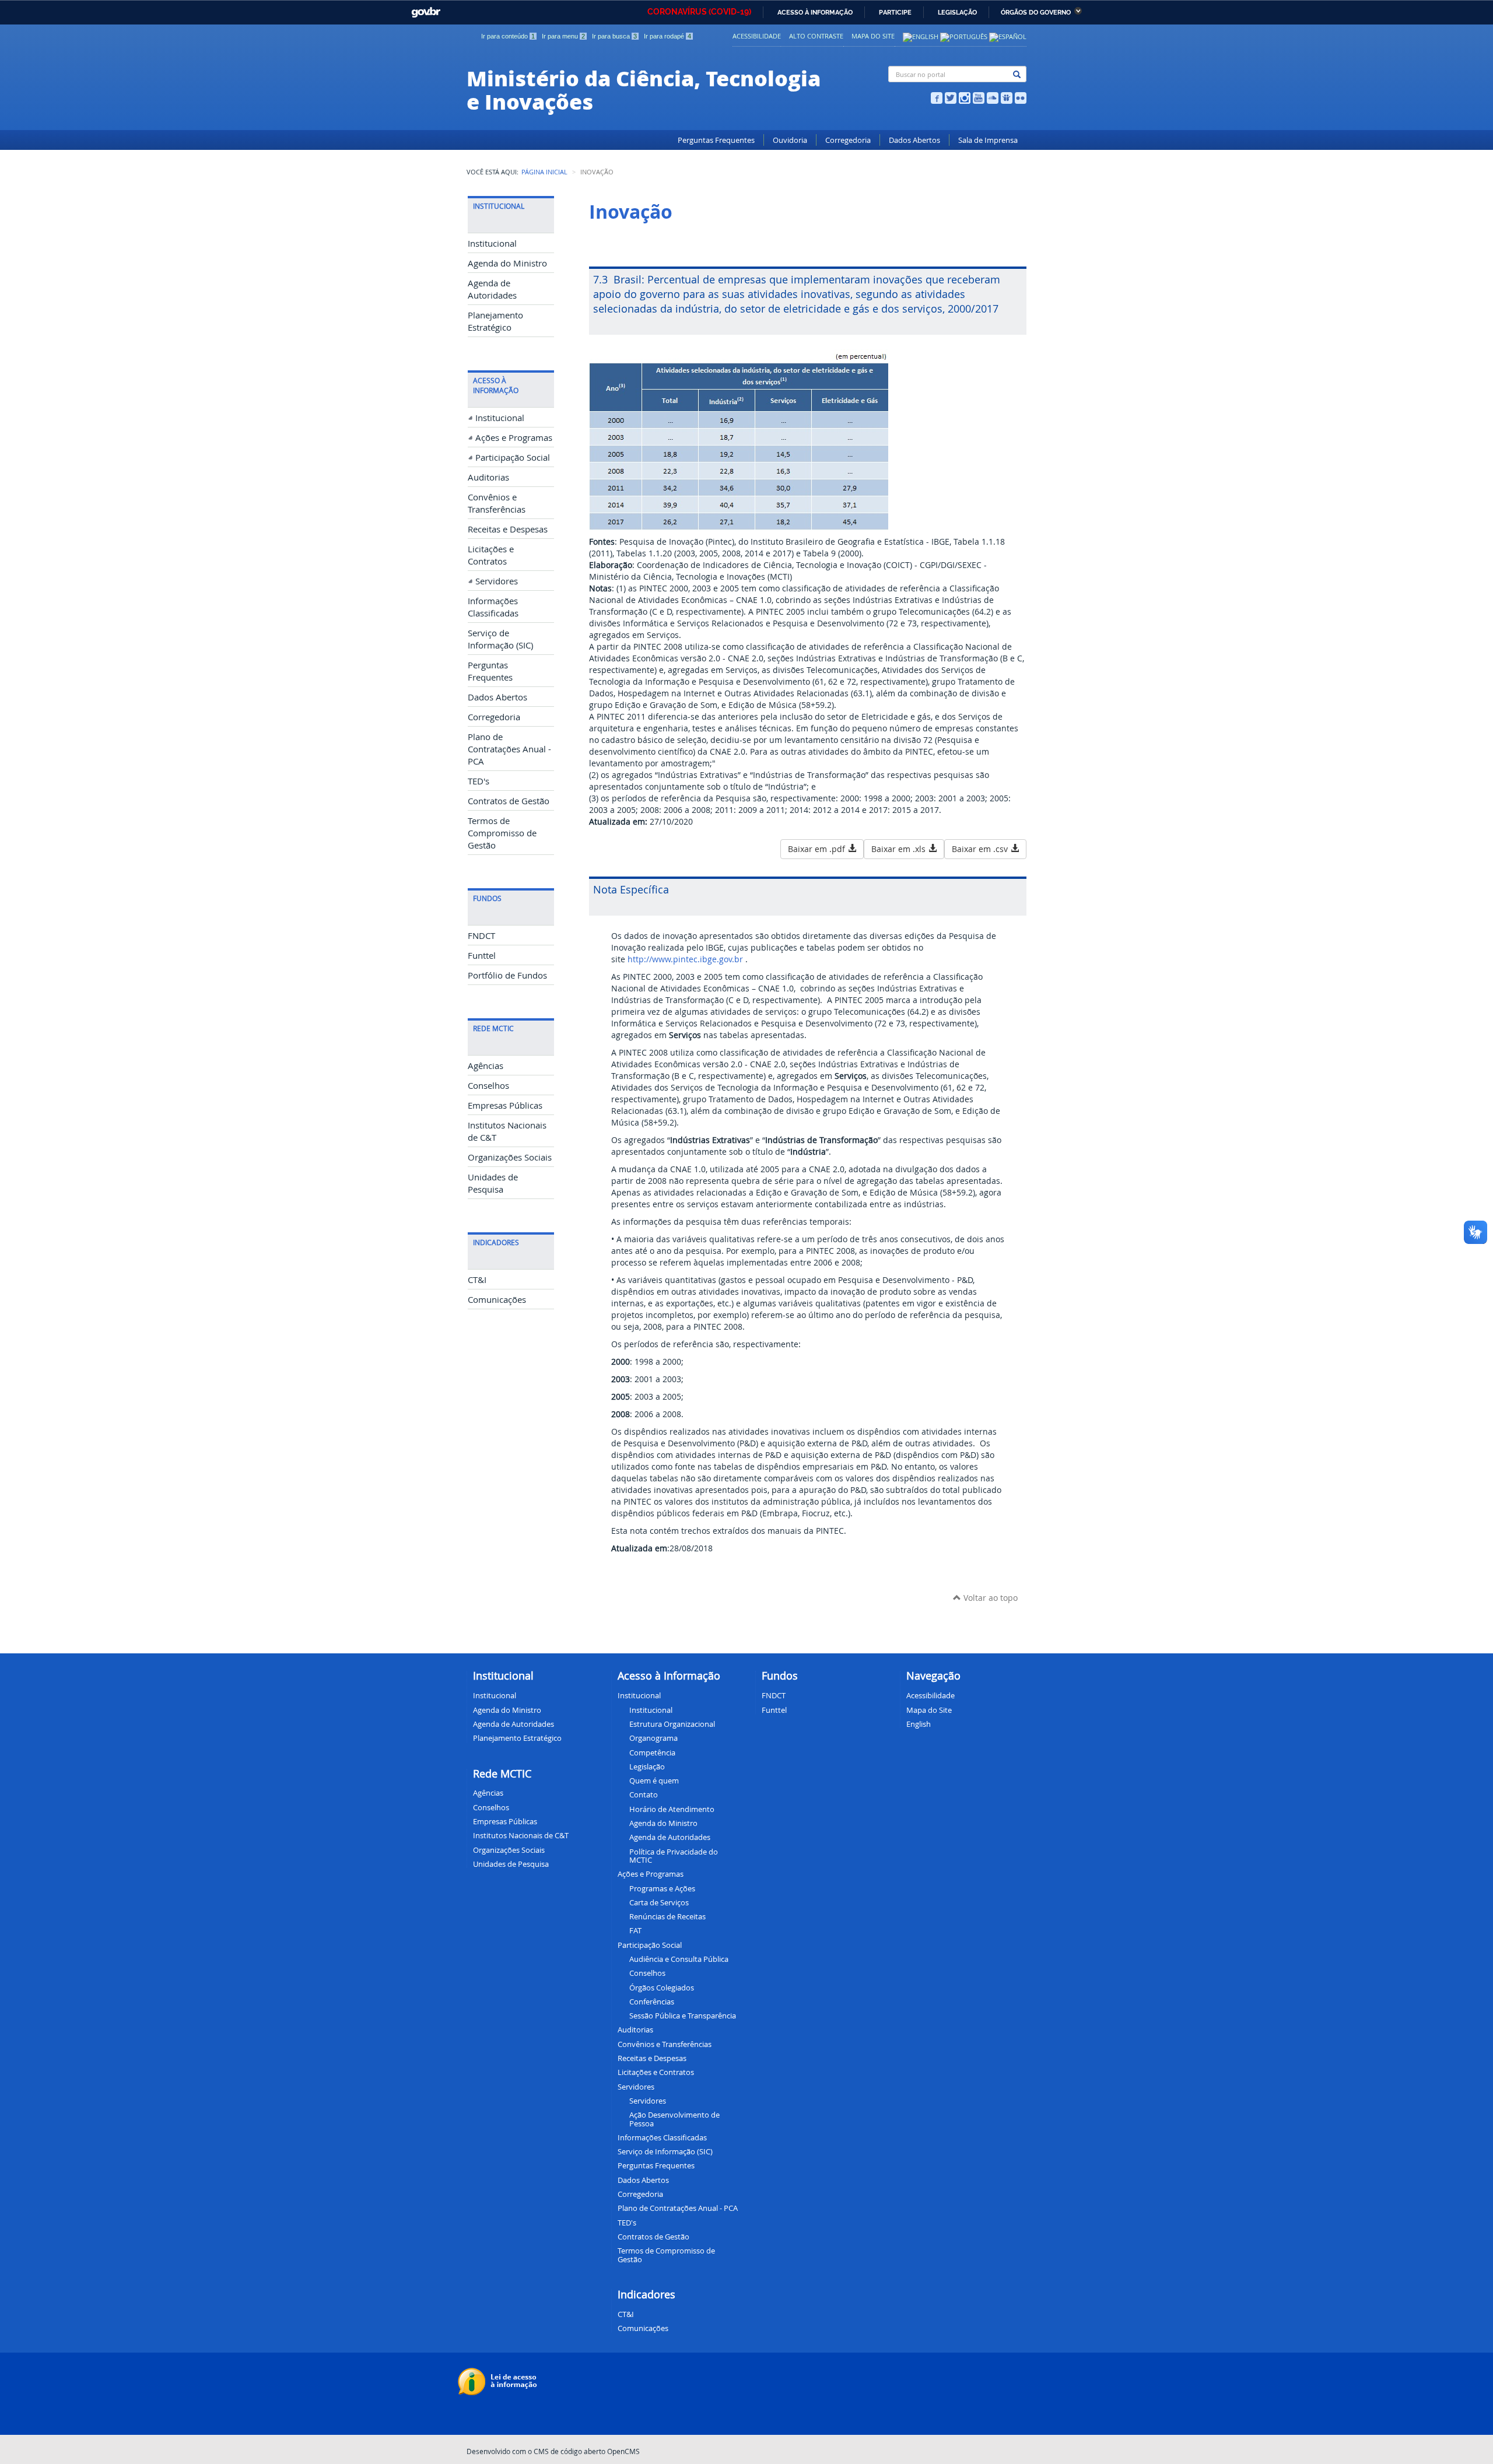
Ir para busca (614, 36)
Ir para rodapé (667, 36)
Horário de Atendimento (672, 1809)
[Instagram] (965, 97)
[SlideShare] (1007, 97)
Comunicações (497, 1300)
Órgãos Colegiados (662, 1988)
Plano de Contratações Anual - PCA (509, 749)
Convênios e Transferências (665, 2044)
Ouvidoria (790, 140)
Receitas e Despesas (508, 529)
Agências (486, 1066)
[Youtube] (979, 97)
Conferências (652, 2002)
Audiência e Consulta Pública (679, 1959)
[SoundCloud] (993, 97)
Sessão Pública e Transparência (683, 2016)
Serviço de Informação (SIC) (665, 2151)
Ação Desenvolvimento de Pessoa (674, 2119)
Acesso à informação (815, 13)
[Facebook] (937, 97)
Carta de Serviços (659, 1902)
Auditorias (488, 477)
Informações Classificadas (662, 2137)
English (919, 1724)
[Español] (1008, 36)
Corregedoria (848, 140)
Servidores (497, 581)
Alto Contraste (816, 36)
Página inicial (544, 172)
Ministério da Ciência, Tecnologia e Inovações (644, 89)
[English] (921, 36)
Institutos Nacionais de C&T (521, 1835)
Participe (895, 13)
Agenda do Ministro (507, 263)
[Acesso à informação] (499, 2381)
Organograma (653, 1738)
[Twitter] (951, 97)
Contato (644, 1794)
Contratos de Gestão (509, 801)
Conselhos (488, 1086)
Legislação (957, 13)
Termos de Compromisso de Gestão (502, 833)
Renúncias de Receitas (667, 1916)
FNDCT (481, 936)
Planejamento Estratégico (517, 1738)
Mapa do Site (873, 36)
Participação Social (513, 458)
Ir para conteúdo (508, 36)
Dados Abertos (914, 140)
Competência (652, 1753)
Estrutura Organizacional (672, 1724)
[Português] (964, 36)
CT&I (477, 1280)
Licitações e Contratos (656, 2072)
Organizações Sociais (510, 1157)
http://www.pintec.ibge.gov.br (685, 959)
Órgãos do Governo (1036, 13)
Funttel (482, 956)
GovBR (423, 9)
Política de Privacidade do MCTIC (674, 1856)
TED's (479, 781)
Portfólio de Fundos (507, 975)
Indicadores (646, 2294)
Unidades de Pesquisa (511, 1864)
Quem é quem (654, 1780)
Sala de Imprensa (988, 140)
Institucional (492, 243)
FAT (635, 1930)
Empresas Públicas (505, 1105)
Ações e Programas (514, 438)
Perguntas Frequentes (716, 140)
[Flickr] (1021, 97)
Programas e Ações (662, 1888)
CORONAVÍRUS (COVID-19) (699, 12)
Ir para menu (563, 36)
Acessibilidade (757, 36)
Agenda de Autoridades (670, 1837)
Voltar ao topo (989, 1598)
